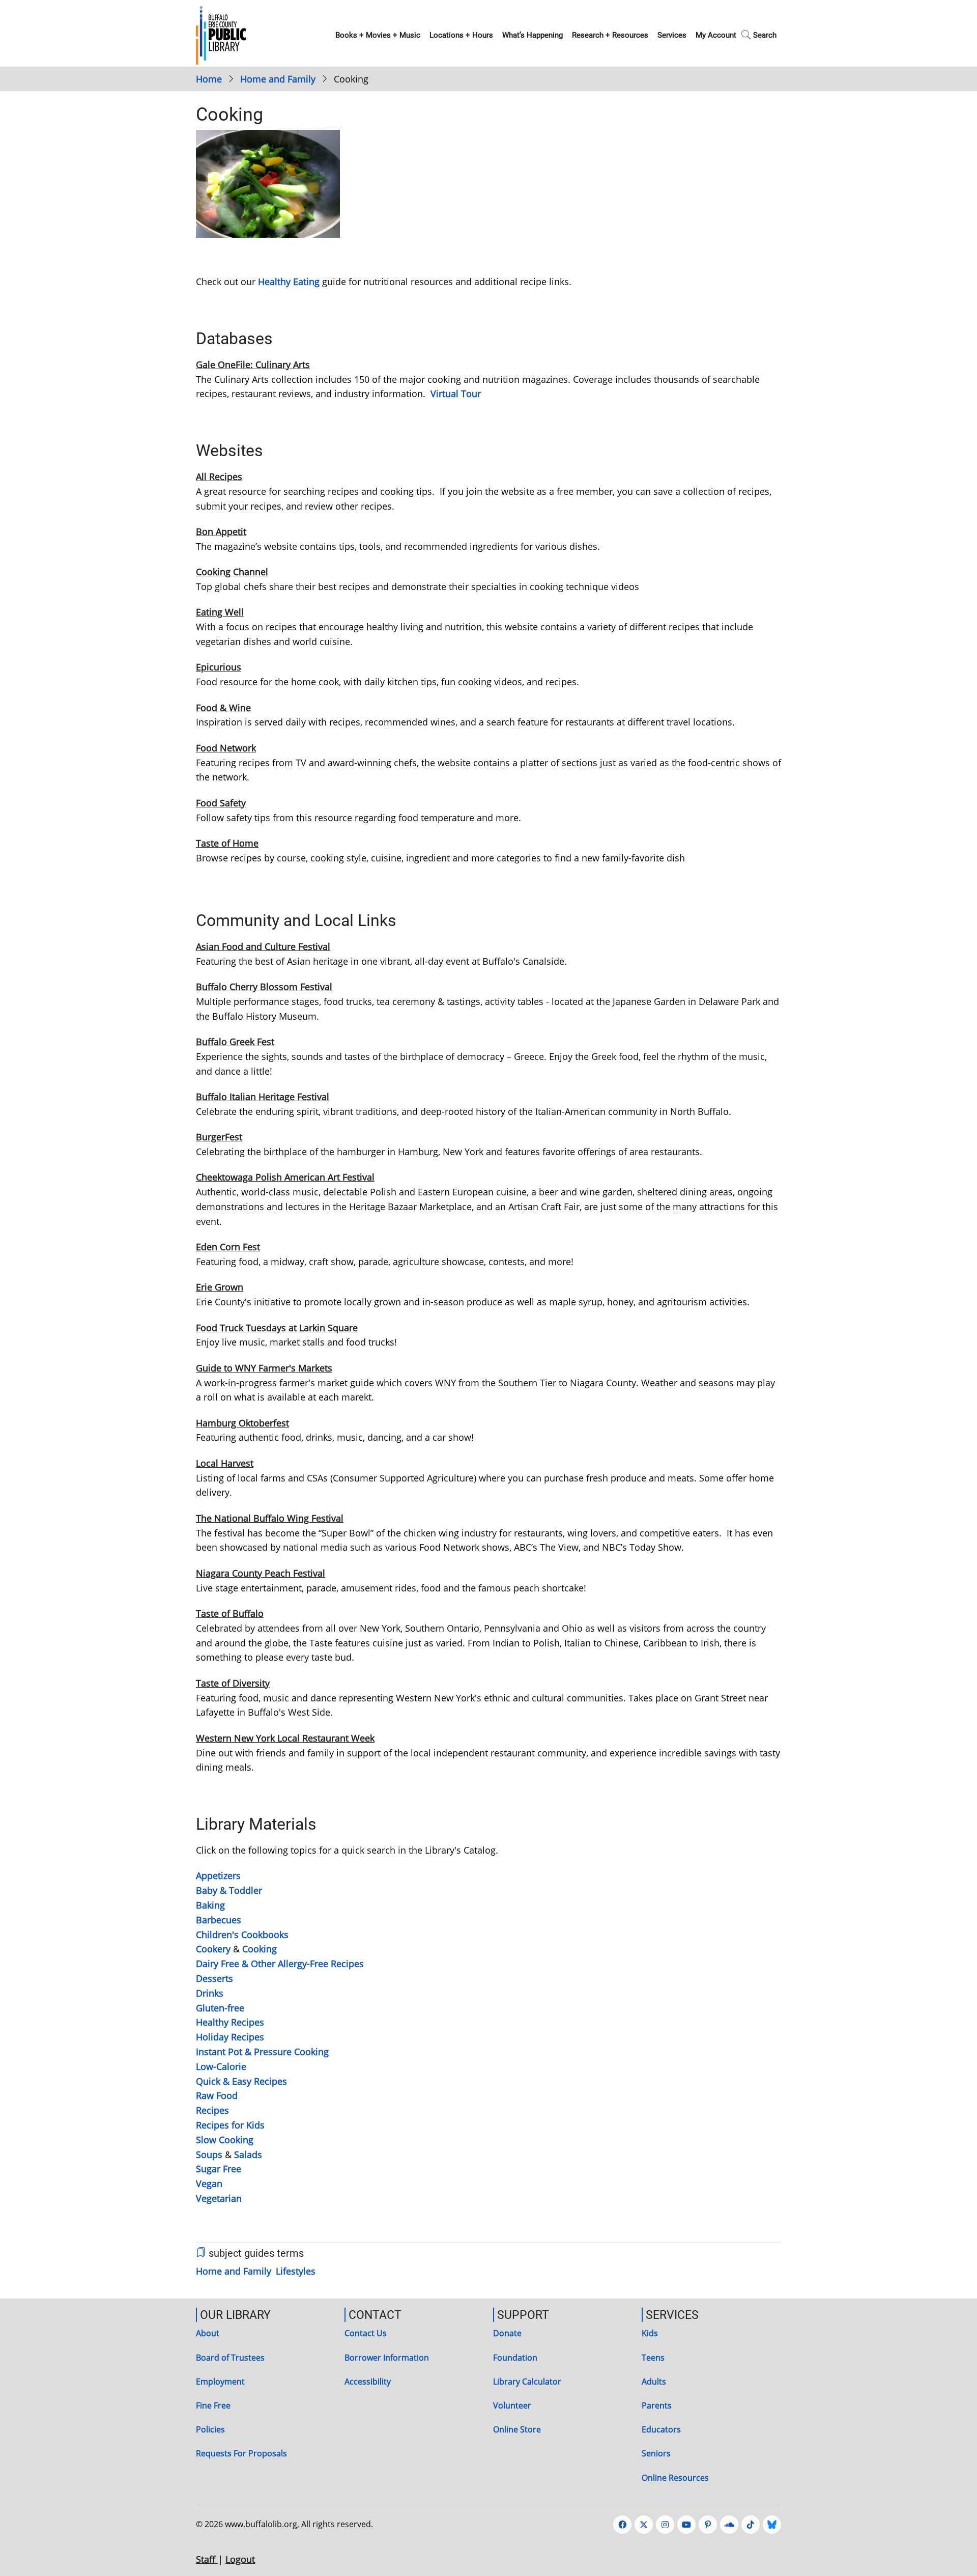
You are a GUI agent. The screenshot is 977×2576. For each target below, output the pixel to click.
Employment (220, 2382)
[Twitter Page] (644, 2525)
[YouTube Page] (686, 2525)
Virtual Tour (456, 394)
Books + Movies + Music (378, 35)
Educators (661, 2429)
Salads (248, 2154)
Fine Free (213, 2405)
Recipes (212, 2110)
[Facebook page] (622, 2525)
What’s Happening (533, 35)
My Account (716, 35)
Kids (650, 2333)
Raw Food (217, 2095)
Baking (212, 1905)
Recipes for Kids (230, 2125)
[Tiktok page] (751, 2525)
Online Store (517, 2429)
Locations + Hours (461, 35)
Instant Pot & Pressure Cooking (262, 2052)
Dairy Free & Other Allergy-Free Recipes (281, 1964)
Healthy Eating (289, 282)
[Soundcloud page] (729, 2525)
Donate (507, 2333)
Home (209, 79)
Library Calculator (527, 2382)
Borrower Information (387, 2358)
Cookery (213, 1949)
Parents (657, 2405)
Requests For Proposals (241, 2453)
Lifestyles (296, 2271)
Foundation (515, 2358)
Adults (654, 2382)
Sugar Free (219, 2169)
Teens (653, 2358)
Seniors (656, 2453)
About (208, 2333)
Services (672, 35)
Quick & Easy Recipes (241, 2081)
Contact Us (366, 2333)
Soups (209, 2154)
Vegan (209, 2183)
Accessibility (368, 2382)
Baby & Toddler (229, 1890)
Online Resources (675, 2478)
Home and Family (278, 79)
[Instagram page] (665, 2525)
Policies (210, 2429)
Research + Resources (610, 35)
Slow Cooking (225, 2140)
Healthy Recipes (230, 2022)
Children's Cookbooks (242, 1935)
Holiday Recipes (230, 2037)
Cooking (260, 1949)
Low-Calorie (221, 2066)
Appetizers (218, 1875)
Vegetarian (219, 2198)
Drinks (210, 1993)
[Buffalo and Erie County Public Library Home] (221, 34)
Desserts (214, 1978)
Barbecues (219, 1920)
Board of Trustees (230, 2358)
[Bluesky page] (772, 2525)
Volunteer (512, 2405)
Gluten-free (220, 2008)
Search (765, 35)
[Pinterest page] (708, 2525)
